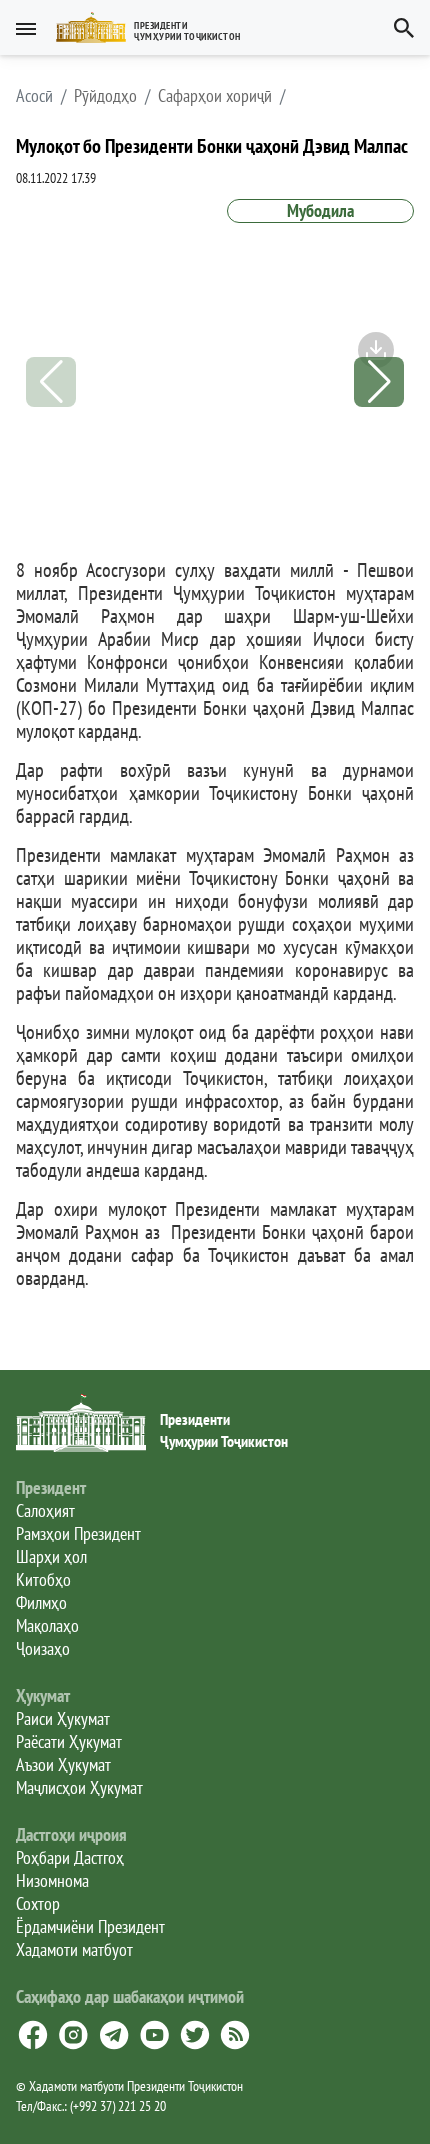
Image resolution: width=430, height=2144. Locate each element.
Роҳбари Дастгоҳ (70, 1857)
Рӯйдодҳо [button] (105, 96)
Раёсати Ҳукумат (69, 1741)
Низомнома (52, 1880)
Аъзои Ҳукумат (63, 1764)
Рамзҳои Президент (78, 1533)
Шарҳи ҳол (51, 1556)
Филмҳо (41, 1602)
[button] (156, 27)
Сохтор (38, 1903)
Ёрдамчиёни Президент (90, 1926)
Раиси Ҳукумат (63, 1718)
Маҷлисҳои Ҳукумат (79, 1787)
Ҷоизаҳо (43, 1648)
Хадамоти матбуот (74, 1949)
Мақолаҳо (47, 1625)
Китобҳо (43, 1579)
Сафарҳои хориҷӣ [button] (215, 96)
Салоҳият (45, 1510)
